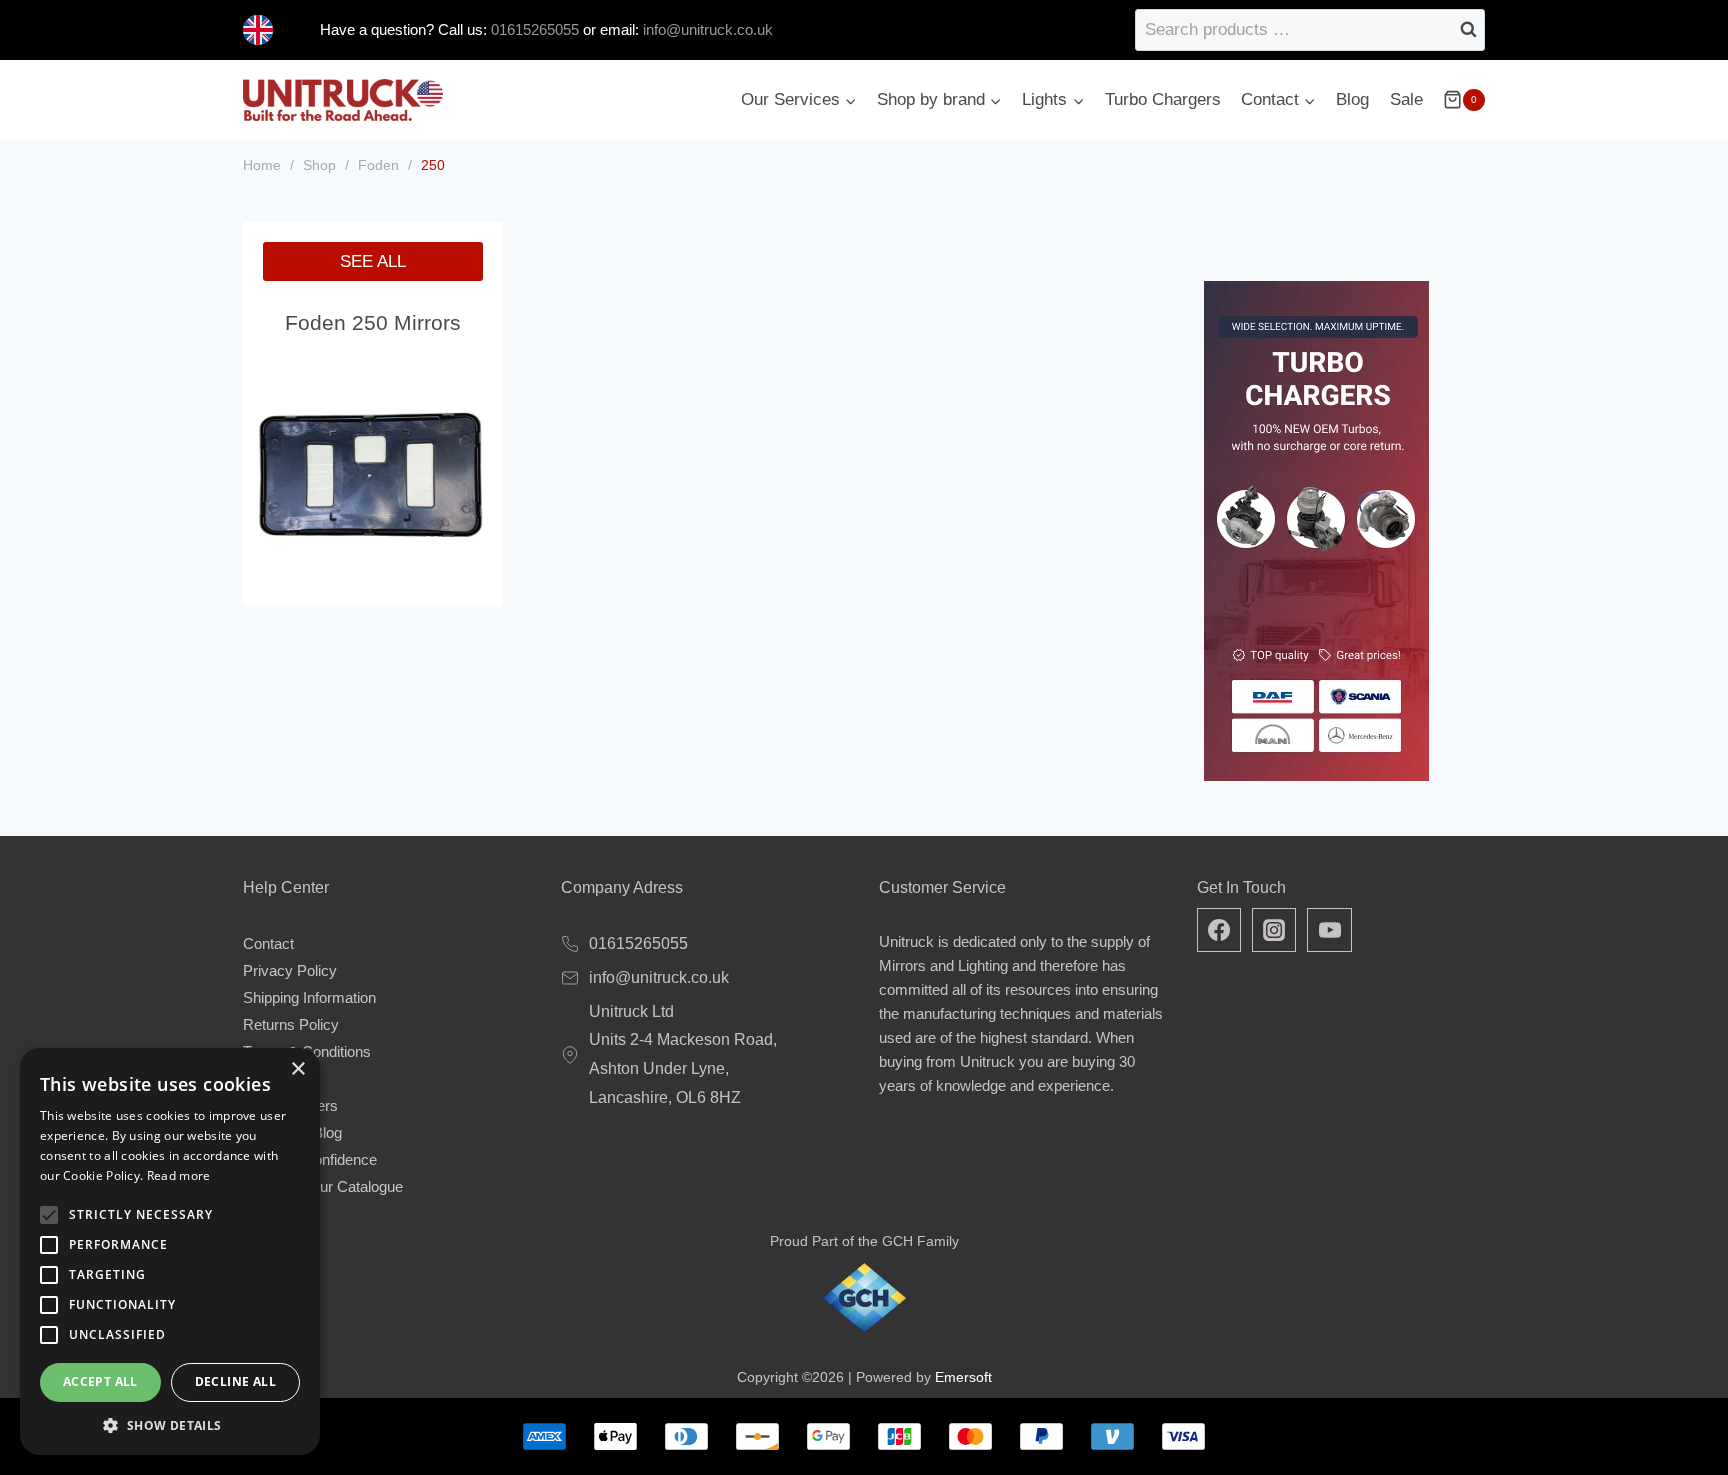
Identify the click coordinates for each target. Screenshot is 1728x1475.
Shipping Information (309, 997)
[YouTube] (1329, 930)
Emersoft (963, 1377)
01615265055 (533, 29)
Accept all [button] (100, 1381)
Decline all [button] (235, 1381)
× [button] (297, 1069)
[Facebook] (1219, 930)
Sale (1406, 99)
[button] (170, 1425)
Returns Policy (291, 1024)
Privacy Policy (290, 970)
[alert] (170, 1251)
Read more (179, 1175)
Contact (268, 943)
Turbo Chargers (1163, 99)
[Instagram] (1274, 930)
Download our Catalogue (323, 1186)
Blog (1352, 99)
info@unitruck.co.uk (708, 29)
